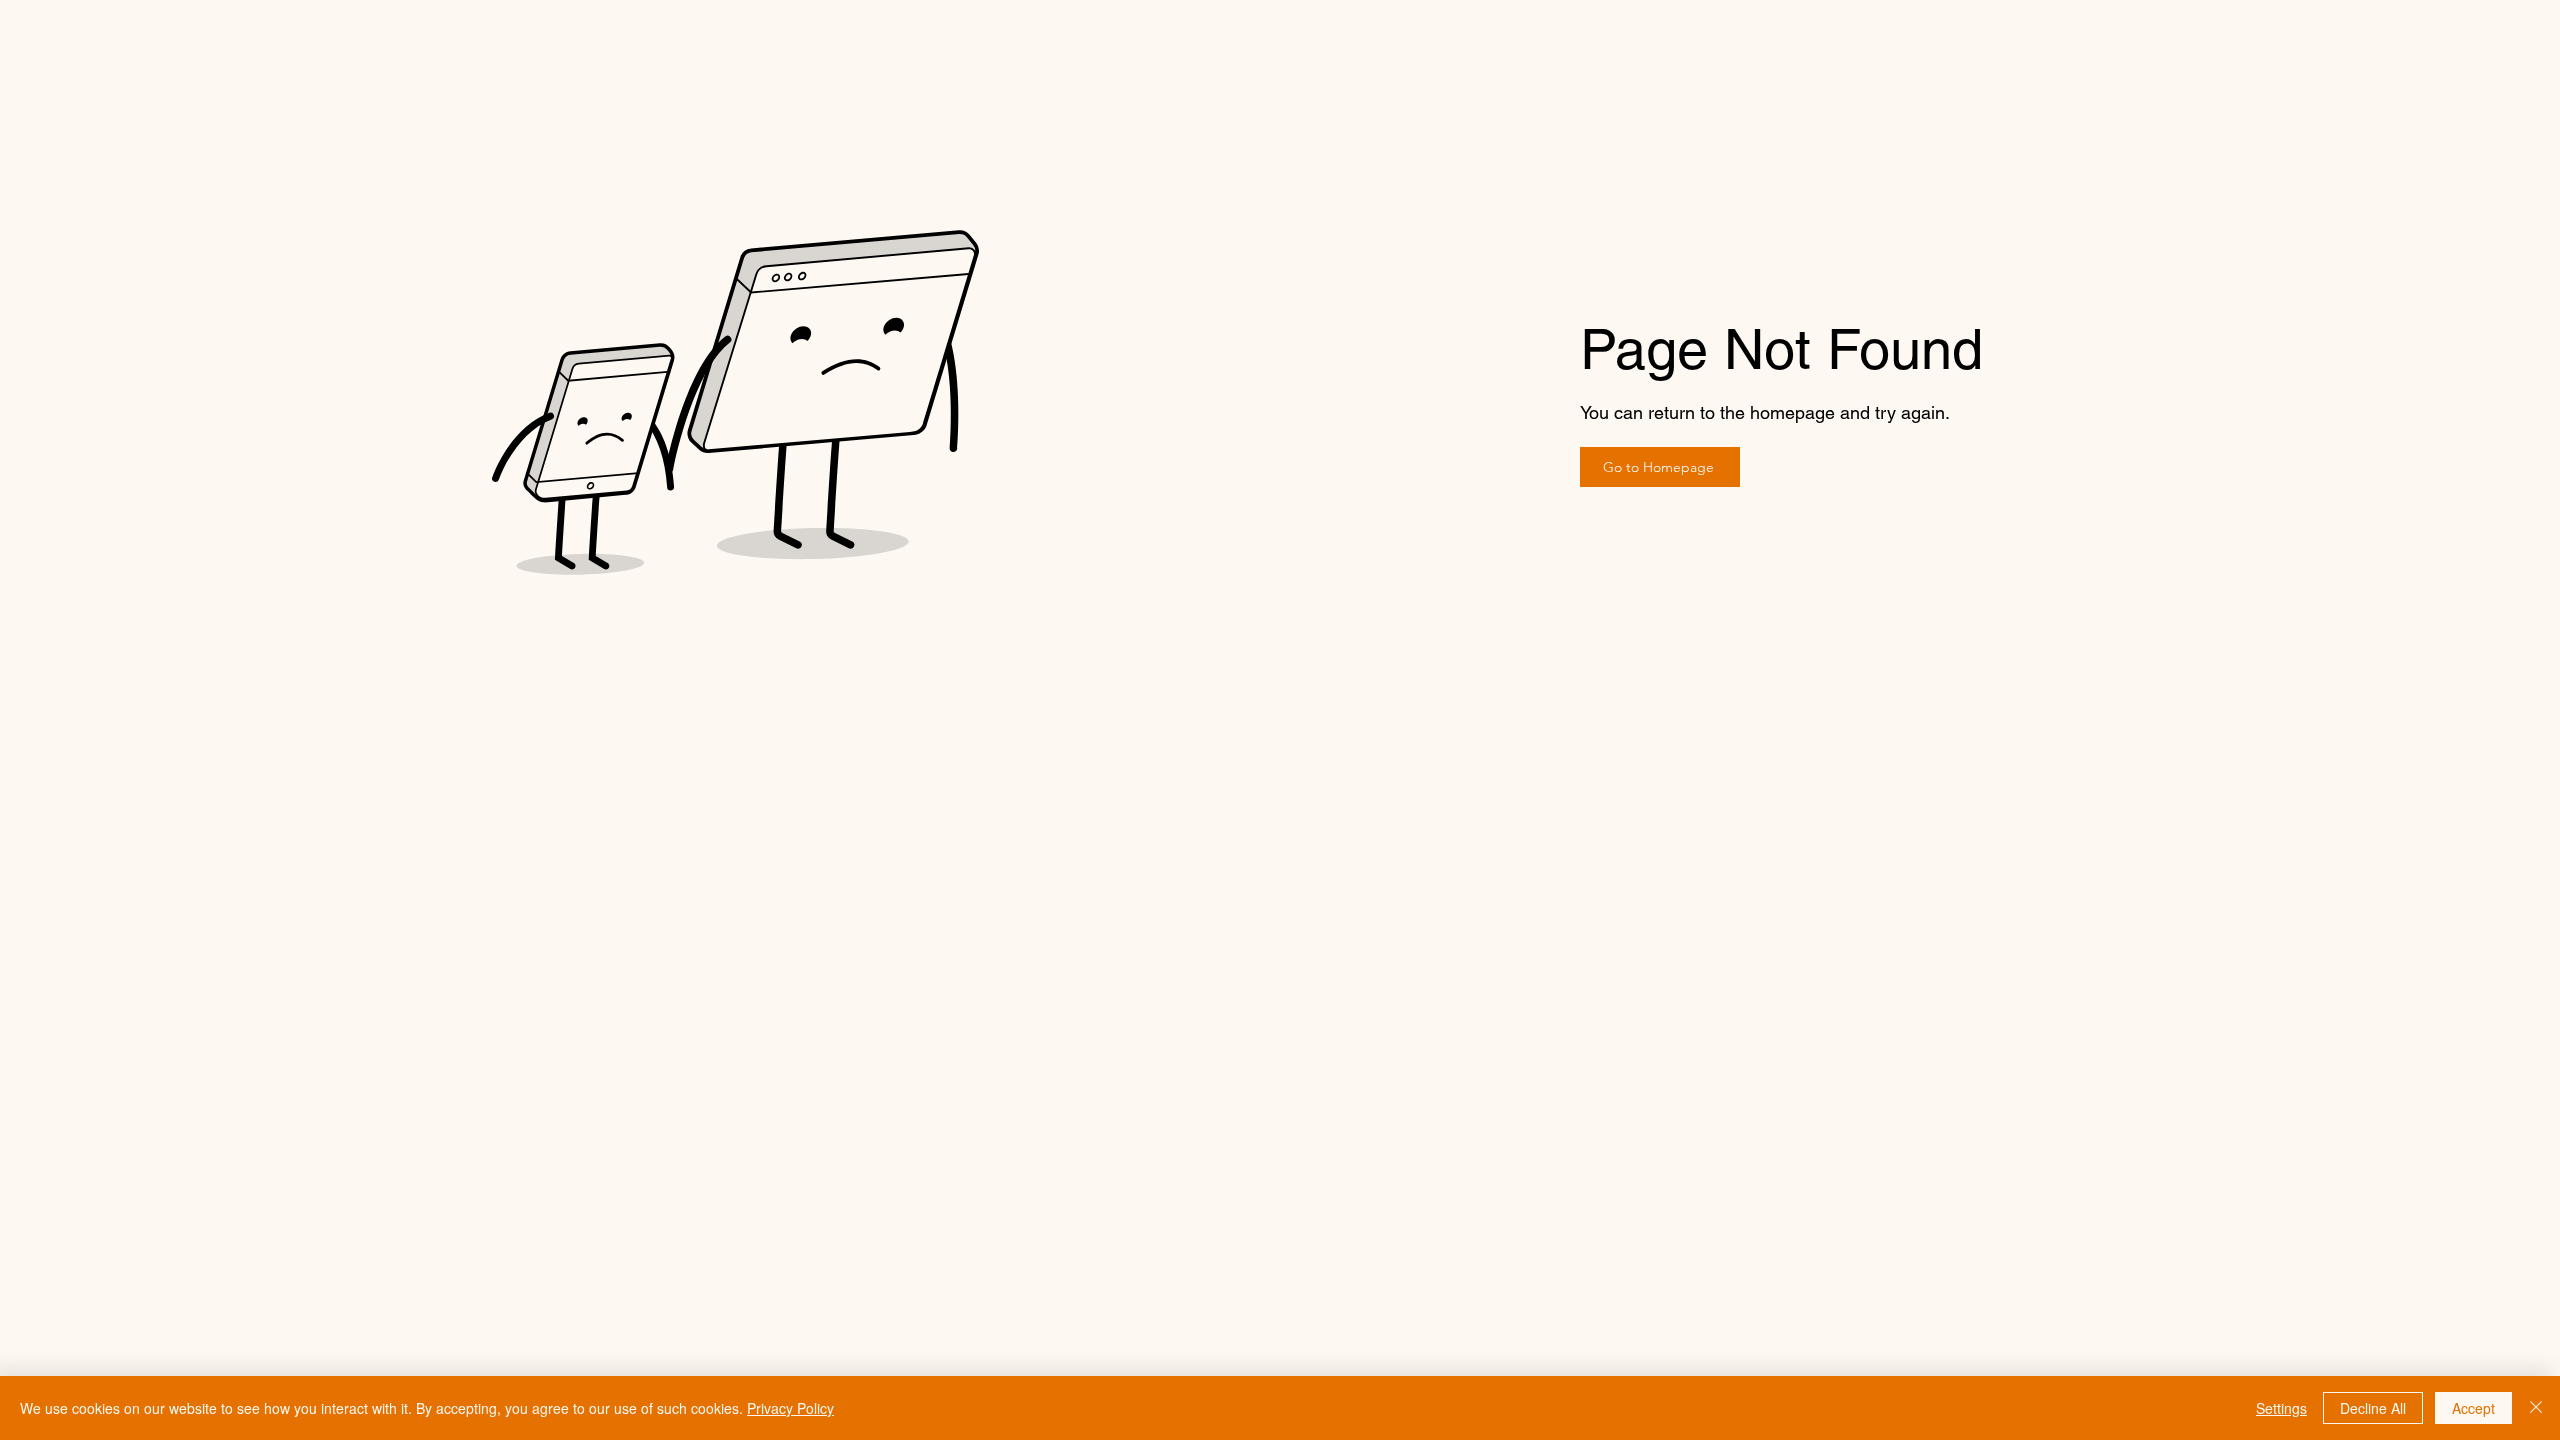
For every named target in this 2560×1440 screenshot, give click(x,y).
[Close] (2536, 1408)
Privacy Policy (790, 1408)
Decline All (2373, 1408)
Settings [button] (2281, 1408)
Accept (2473, 1408)
